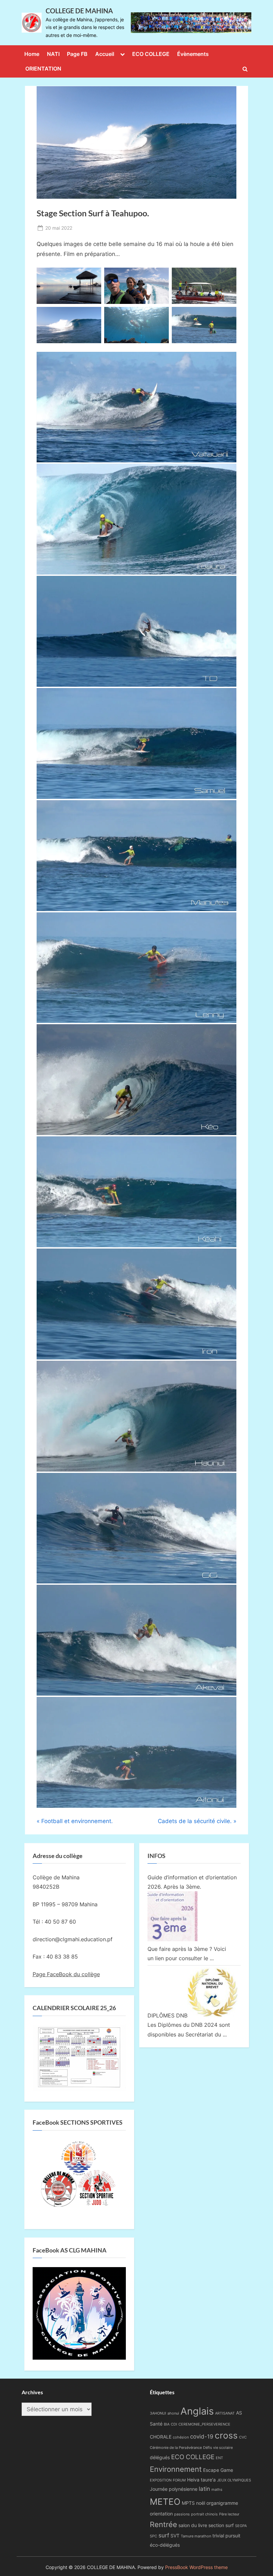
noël (201, 2503)
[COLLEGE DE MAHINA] (191, 23)
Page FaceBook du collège (66, 1974)
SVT (175, 2536)
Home (32, 54)
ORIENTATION (43, 69)
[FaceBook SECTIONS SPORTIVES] (79, 2176)
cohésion (181, 2437)
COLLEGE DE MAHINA (79, 11)
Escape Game (218, 2470)
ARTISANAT (225, 2413)
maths (217, 2490)
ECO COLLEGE (151, 54)
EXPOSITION (161, 2480)
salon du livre (193, 2525)
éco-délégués (165, 2545)
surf (164, 2535)
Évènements (193, 54)
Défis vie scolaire (218, 2448)
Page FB (77, 54)
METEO (165, 2501)
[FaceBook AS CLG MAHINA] (79, 2358)
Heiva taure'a (201, 2480)
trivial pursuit (226, 2536)
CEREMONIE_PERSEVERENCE (204, 2424)
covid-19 (202, 2437)
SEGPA (241, 2526)
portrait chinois (204, 2514)
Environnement (176, 2469)
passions (182, 2514)
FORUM (179, 2480)
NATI (53, 54)
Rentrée (163, 2524)
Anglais (197, 2411)
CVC (243, 2437)
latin (204, 2489)
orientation (161, 2514)
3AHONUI (158, 2413)
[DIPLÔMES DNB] (212, 2015)
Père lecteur (229, 2514)
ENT (219, 2458)
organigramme (222, 2503)
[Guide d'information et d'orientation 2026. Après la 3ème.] (172, 1939)
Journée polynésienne (174, 2489)
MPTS (188, 2503)
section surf (221, 2525)
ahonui (173, 2413)
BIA (167, 2424)
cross (226, 2435)
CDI (174, 2424)
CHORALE (161, 2437)
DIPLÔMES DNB (167, 2015)
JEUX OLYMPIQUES (234, 2480)
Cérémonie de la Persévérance (176, 2448)
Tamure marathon (196, 2536)
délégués (160, 2457)
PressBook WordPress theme (196, 2567)
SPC (153, 2536)
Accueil (105, 54)
